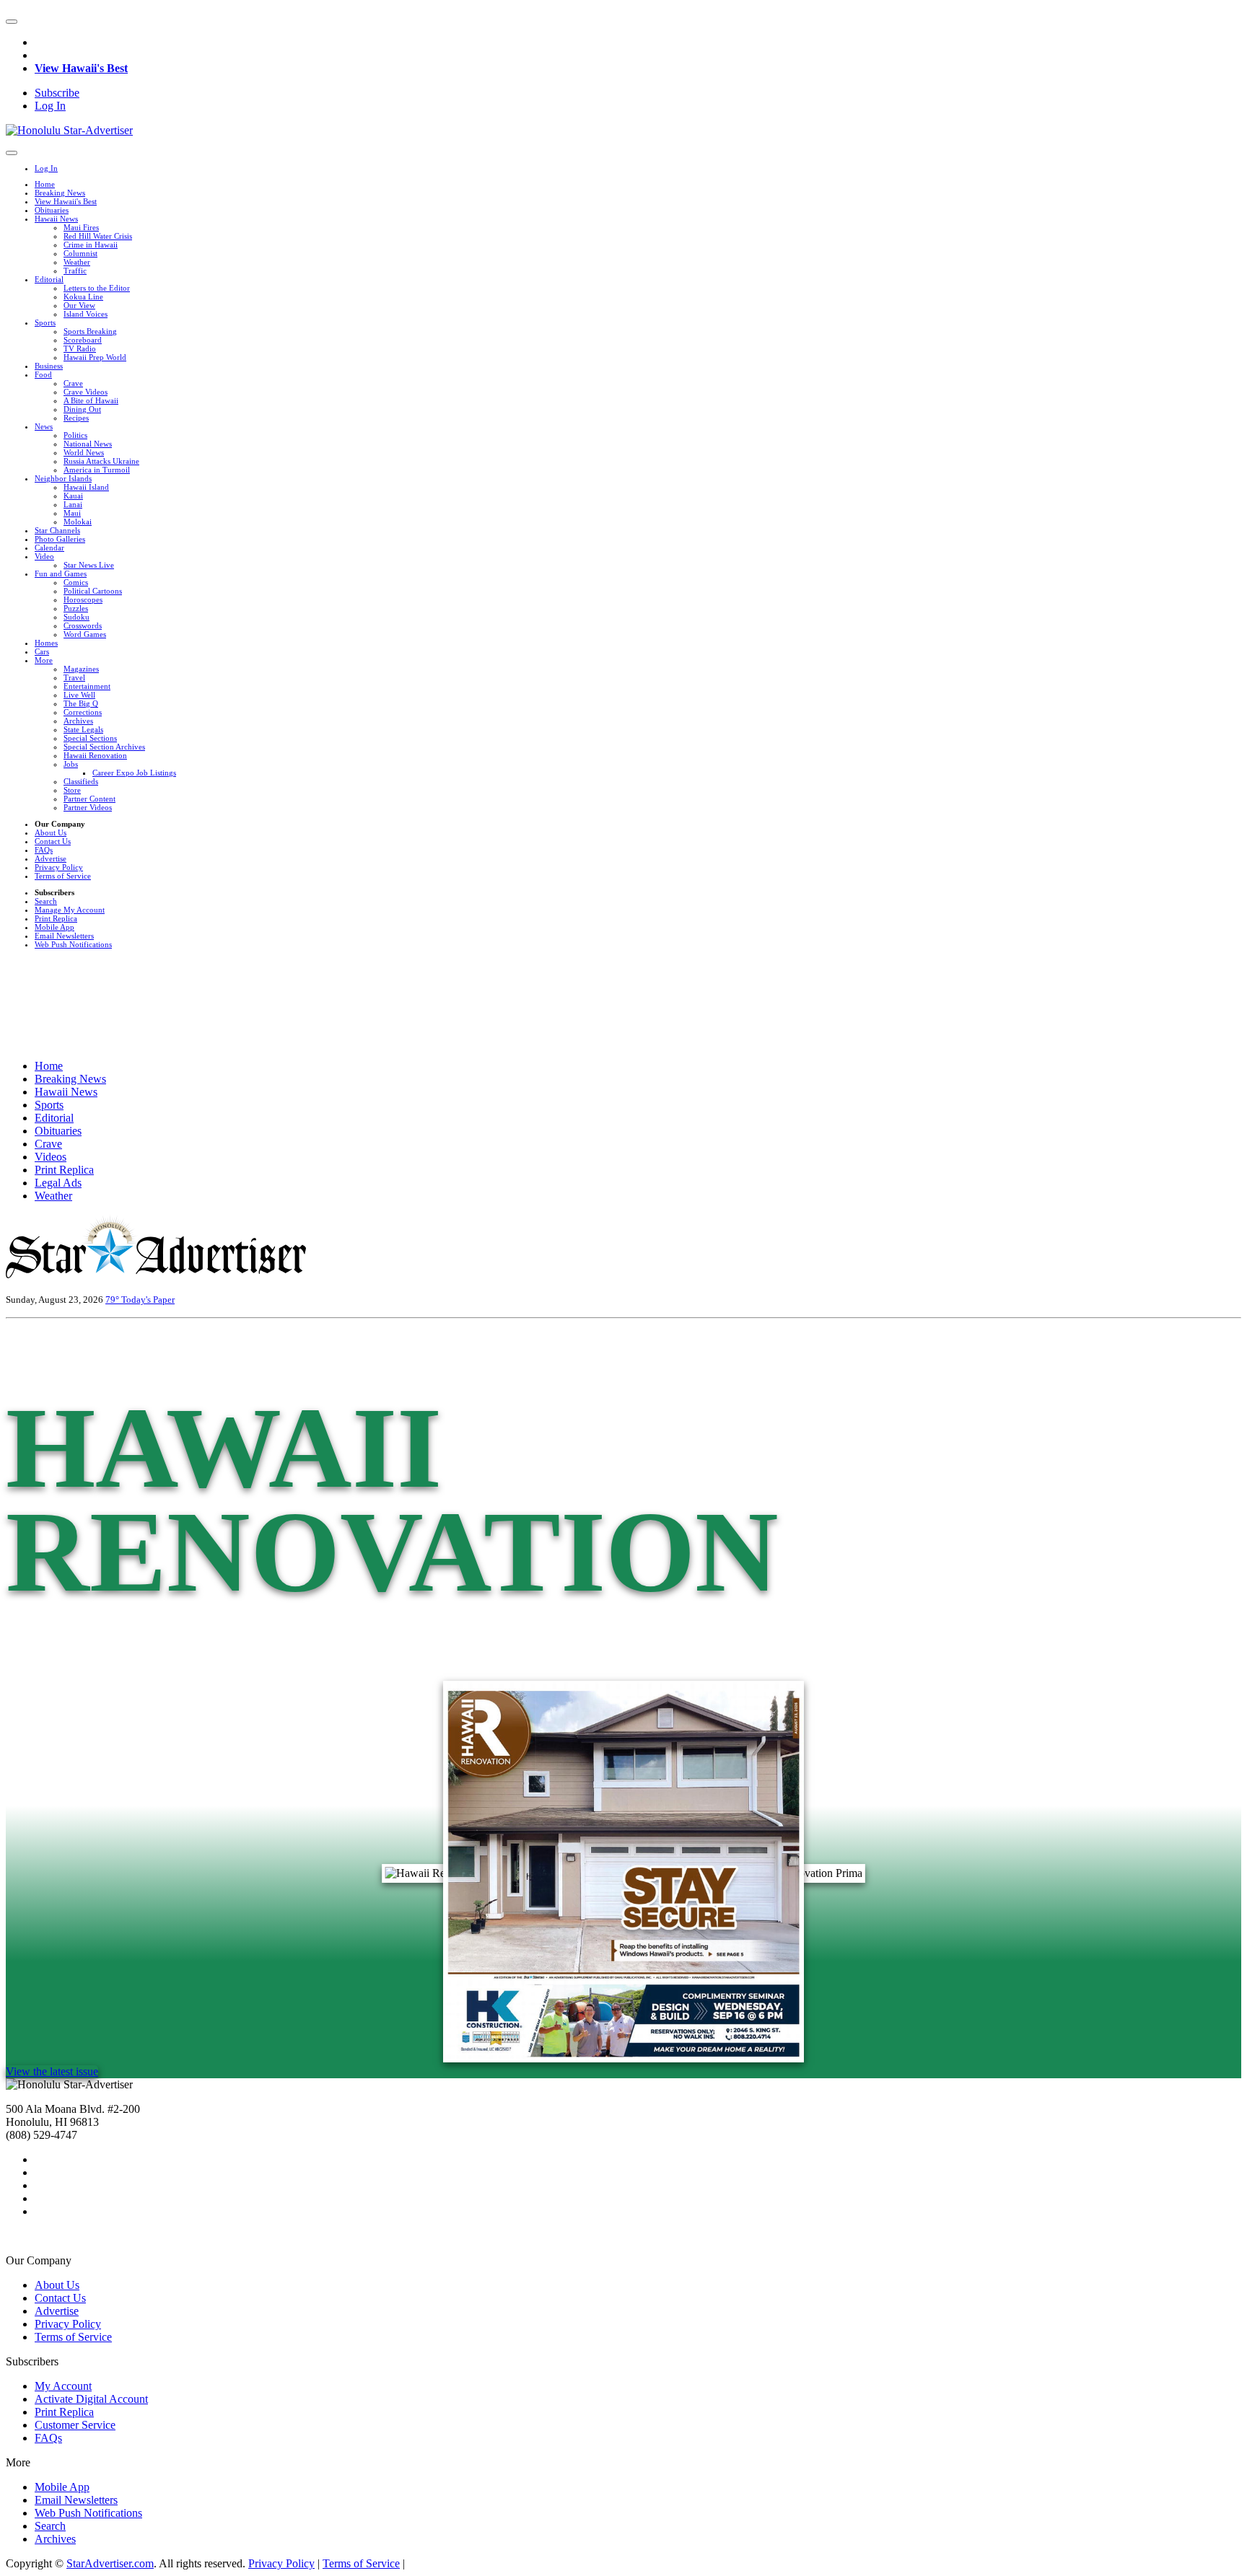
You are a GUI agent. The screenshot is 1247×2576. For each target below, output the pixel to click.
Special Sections (90, 738)
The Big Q (81, 703)
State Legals (83, 729)
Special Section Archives (104, 747)
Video (44, 556)
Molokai (78, 522)
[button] (12, 22)
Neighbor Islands (63, 478)
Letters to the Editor (97, 288)
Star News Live (89, 565)
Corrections (83, 712)
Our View (79, 305)
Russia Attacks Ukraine (101, 461)
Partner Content (89, 799)
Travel (74, 677)
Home (45, 184)
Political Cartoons (93, 591)
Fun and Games (61, 573)
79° (113, 1300)
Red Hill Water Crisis (98, 236)
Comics (76, 582)
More (44, 660)
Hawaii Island (86, 487)
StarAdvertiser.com (110, 2563)
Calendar (49, 548)
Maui (72, 513)
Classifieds (81, 781)
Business (49, 366)
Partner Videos (88, 807)
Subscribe (57, 93)
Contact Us (53, 841)
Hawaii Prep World (95, 357)
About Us (51, 832)
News (44, 426)
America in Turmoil (97, 470)
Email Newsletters (64, 936)
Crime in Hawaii (91, 245)
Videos (51, 1157)
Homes (46, 643)
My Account (63, 2386)
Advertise (51, 858)
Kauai (73, 496)
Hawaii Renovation (95, 755)
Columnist (80, 253)
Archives (78, 721)
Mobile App (54, 927)
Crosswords (83, 625)
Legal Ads (58, 1183)
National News (88, 444)
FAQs (44, 850)
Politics (75, 435)
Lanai (73, 504)
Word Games (85, 634)
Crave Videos (86, 392)
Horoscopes (83, 599)
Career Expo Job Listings (134, 773)
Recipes (76, 418)
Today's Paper (148, 1300)
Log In (50, 106)
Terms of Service (63, 876)
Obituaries (52, 210)
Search (46, 901)
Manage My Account (70, 910)
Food (43, 374)
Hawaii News (56, 219)
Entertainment (87, 686)
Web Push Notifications (73, 944)
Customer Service (75, 2425)
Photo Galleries (60, 539)
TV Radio (80, 348)
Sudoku (76, 617)
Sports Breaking (90, 331)
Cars (42, 651)
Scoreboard (83, 340)
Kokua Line (83, 296)
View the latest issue (52, 2071)
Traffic (75, 271)
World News (84, 452)
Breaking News (60, 193)
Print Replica (56, 918)
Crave (73, 383)
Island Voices (86, 314)
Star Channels (57, 530)
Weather (77, 262)
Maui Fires (81, 227)
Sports (45, 322)
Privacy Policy (59, 867)
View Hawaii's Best (81, 68)
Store (72, 790)
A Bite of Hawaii (91, 400)
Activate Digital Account (91, 2399)
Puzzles (76, 608)
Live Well (79, 695)
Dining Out (82, 409)
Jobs (71, 764)
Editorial (49, 279)
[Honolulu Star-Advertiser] (69, 130)
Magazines (81, 669)
